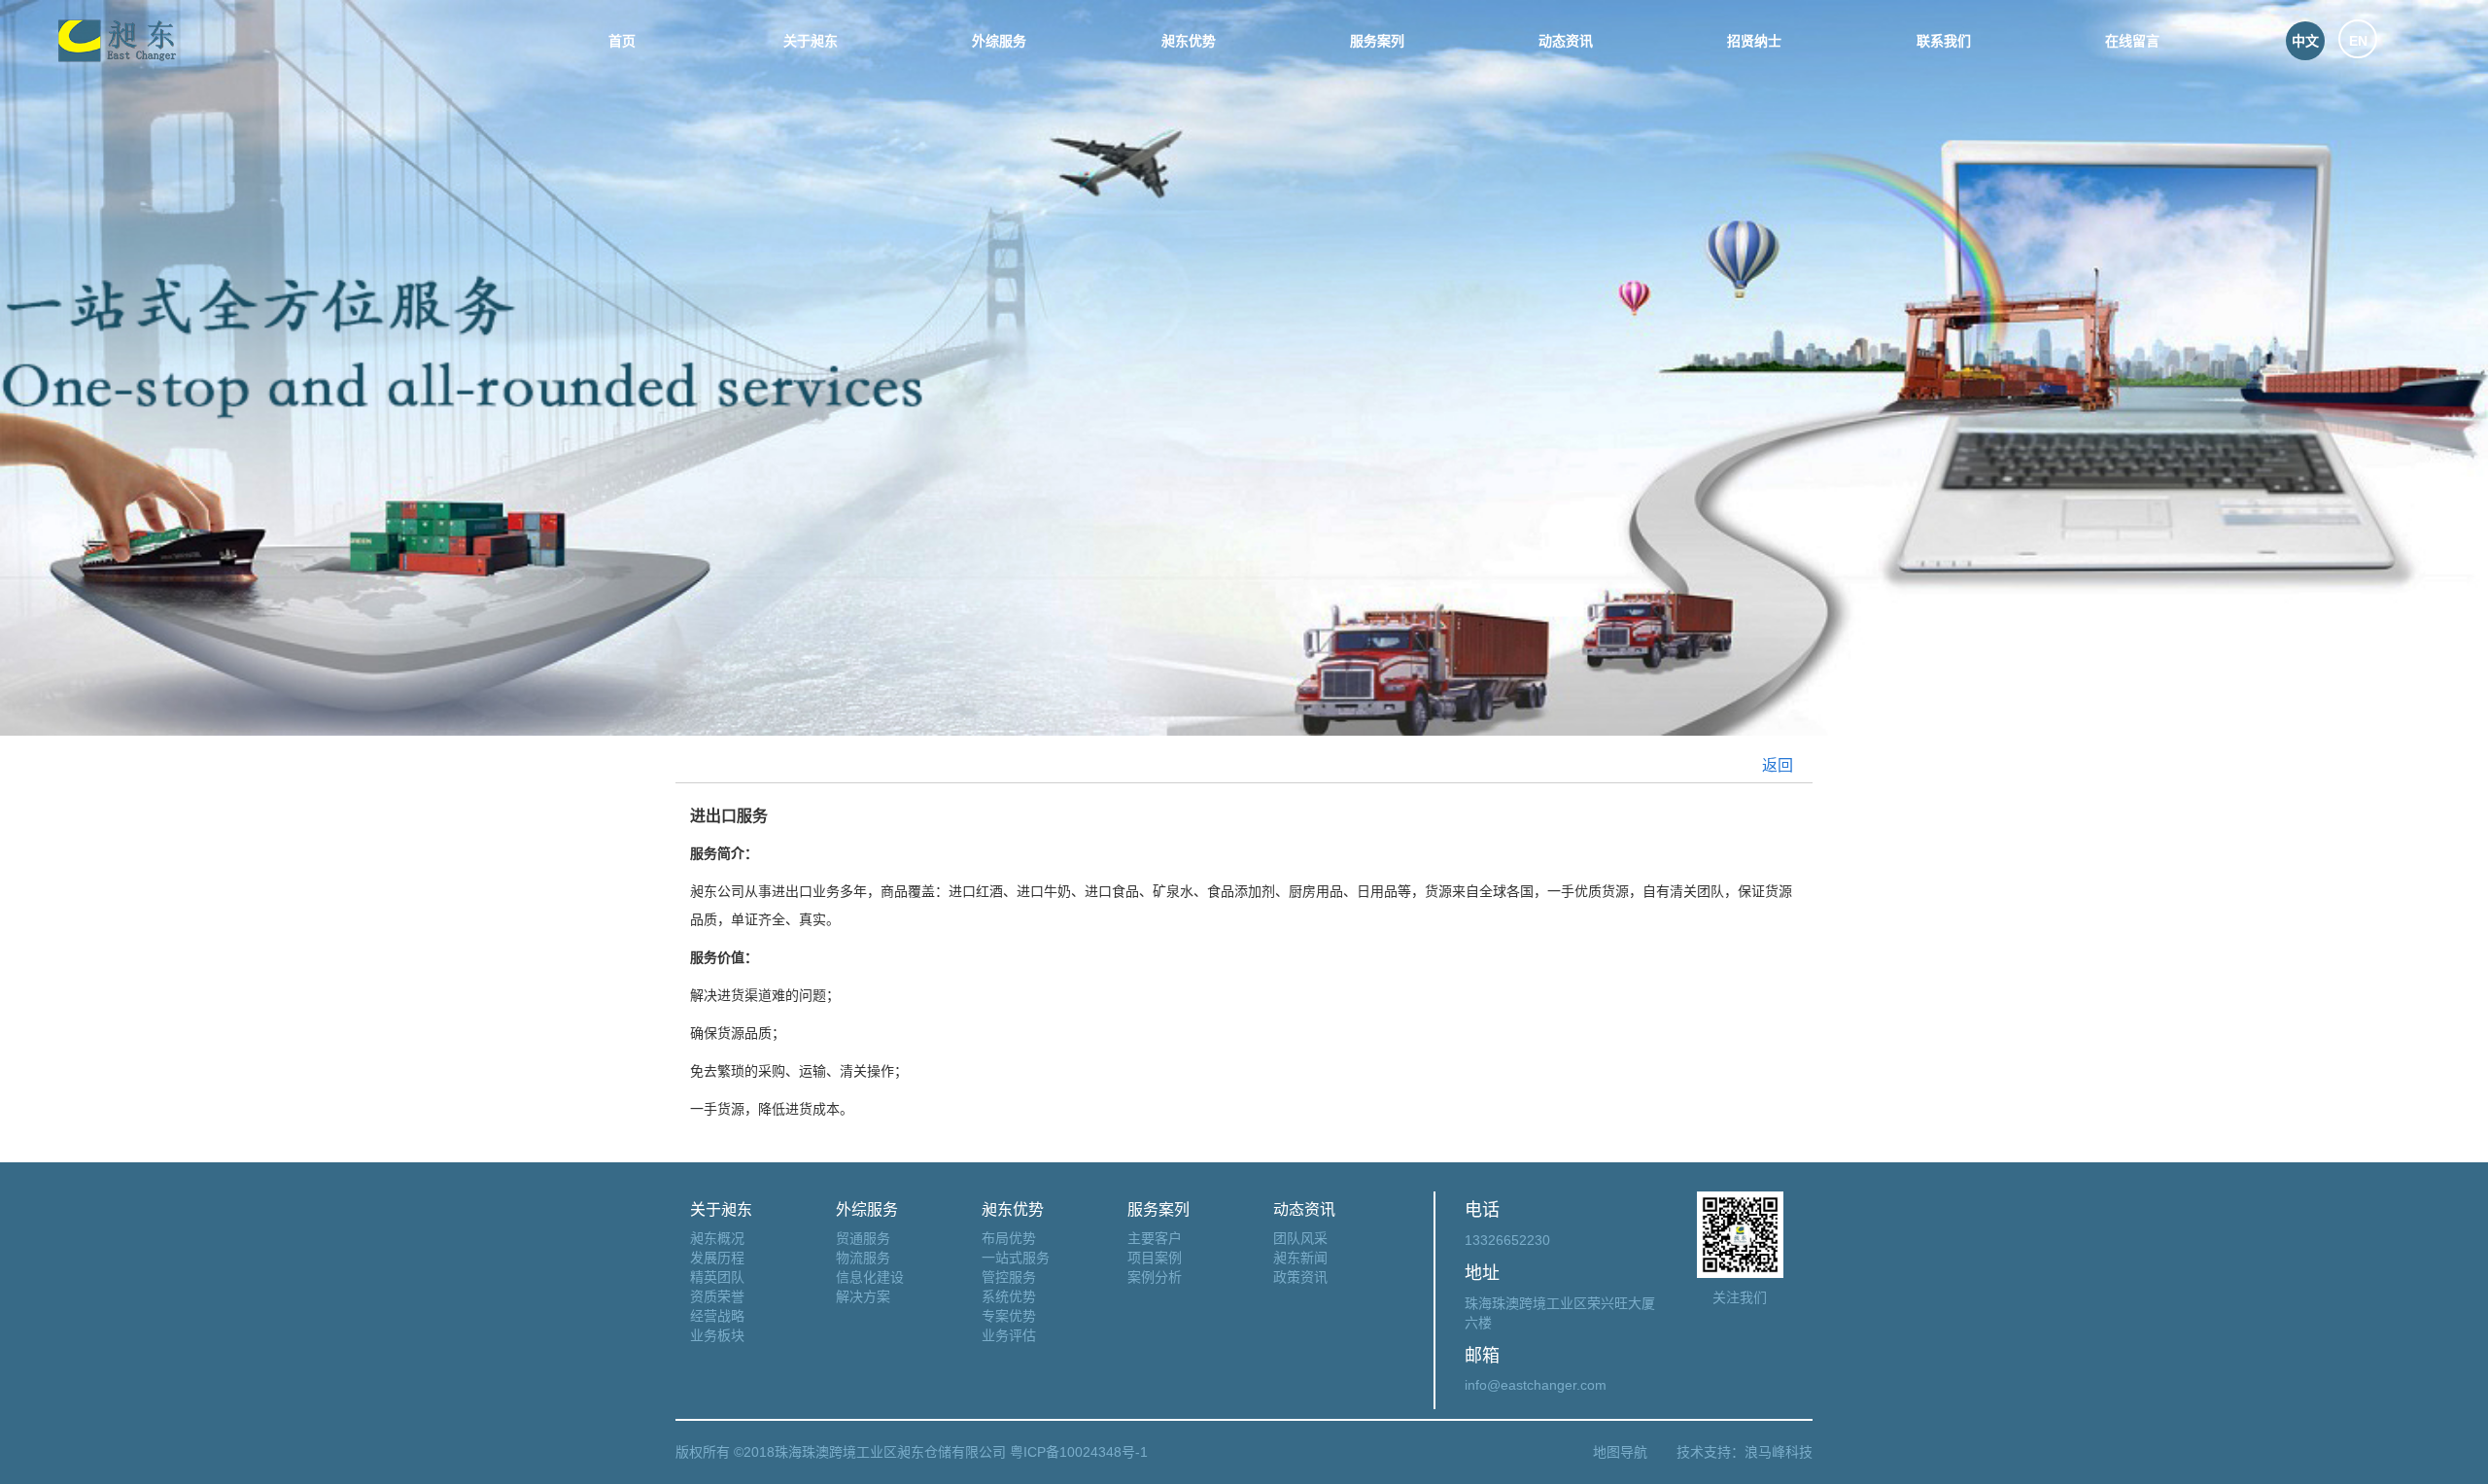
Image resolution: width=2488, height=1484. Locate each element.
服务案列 (1377, 41)
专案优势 (1009, 1316)
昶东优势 (1189, 41)
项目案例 (1155, 1258)
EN (2358, 41)
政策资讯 (1300, 1277)
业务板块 (717, 1335)
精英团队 (717, 1277)
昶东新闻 (1300, 1258)
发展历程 (717, 1258)
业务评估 (1009, 1335)
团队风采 (1300, 1238)
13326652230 (1507, 1240)
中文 (2305, 41)
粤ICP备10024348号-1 (1077, 1452)
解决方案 (863, 1296)
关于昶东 (811, 41)
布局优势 (1009, 1238)
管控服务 (1009, 1277)
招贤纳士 (1754, 41)
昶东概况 (717, 1238)
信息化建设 (870, 1277)
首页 (622, 41)
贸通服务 (863, 1238)
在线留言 (2132, 41)
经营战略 (717, 1316)
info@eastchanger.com (1536, 1385)
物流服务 (863, 1258)
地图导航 (1620, 1452)
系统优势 (1009, 1296)
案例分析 (1155, 1277)
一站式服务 (1016, 1258)
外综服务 (999, 41)
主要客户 (1155, 1238)
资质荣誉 (717, 1296)
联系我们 (1944, 41)
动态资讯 (1566, 41)
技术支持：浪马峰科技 (1745, 1452)
